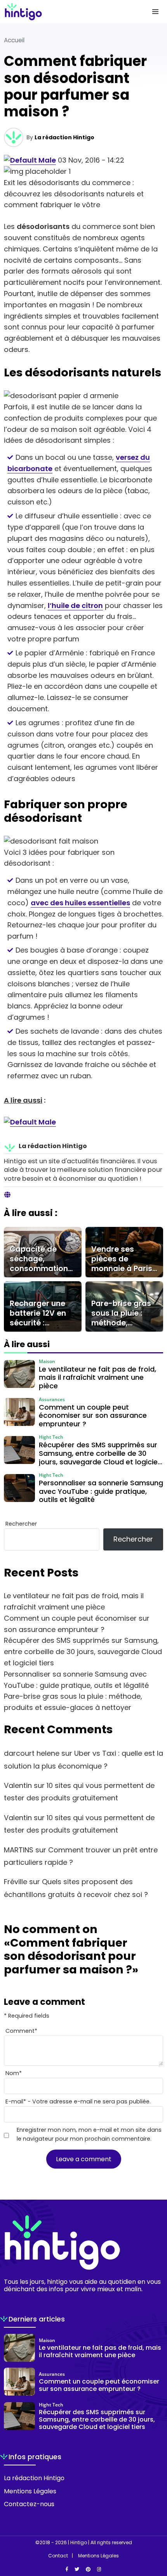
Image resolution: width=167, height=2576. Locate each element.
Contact (58, 2556)
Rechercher (21, 1524)
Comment (21, 2031)
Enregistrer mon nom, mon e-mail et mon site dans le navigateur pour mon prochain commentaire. (89, 2134)
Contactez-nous (29, 2504)
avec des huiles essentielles (80, 903)
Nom (14, 2073)
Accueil (14, 40)
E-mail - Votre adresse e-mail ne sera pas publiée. (78, 2101)
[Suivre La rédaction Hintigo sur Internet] (7, 1195)
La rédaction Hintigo (64, 137)
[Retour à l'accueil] (68, 12)
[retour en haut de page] (155, 2533)
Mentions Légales (30, 2491)
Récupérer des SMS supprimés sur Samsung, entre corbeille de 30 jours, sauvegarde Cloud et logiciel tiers (83, 1652)
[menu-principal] (155, 12)
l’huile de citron (75, 605)
